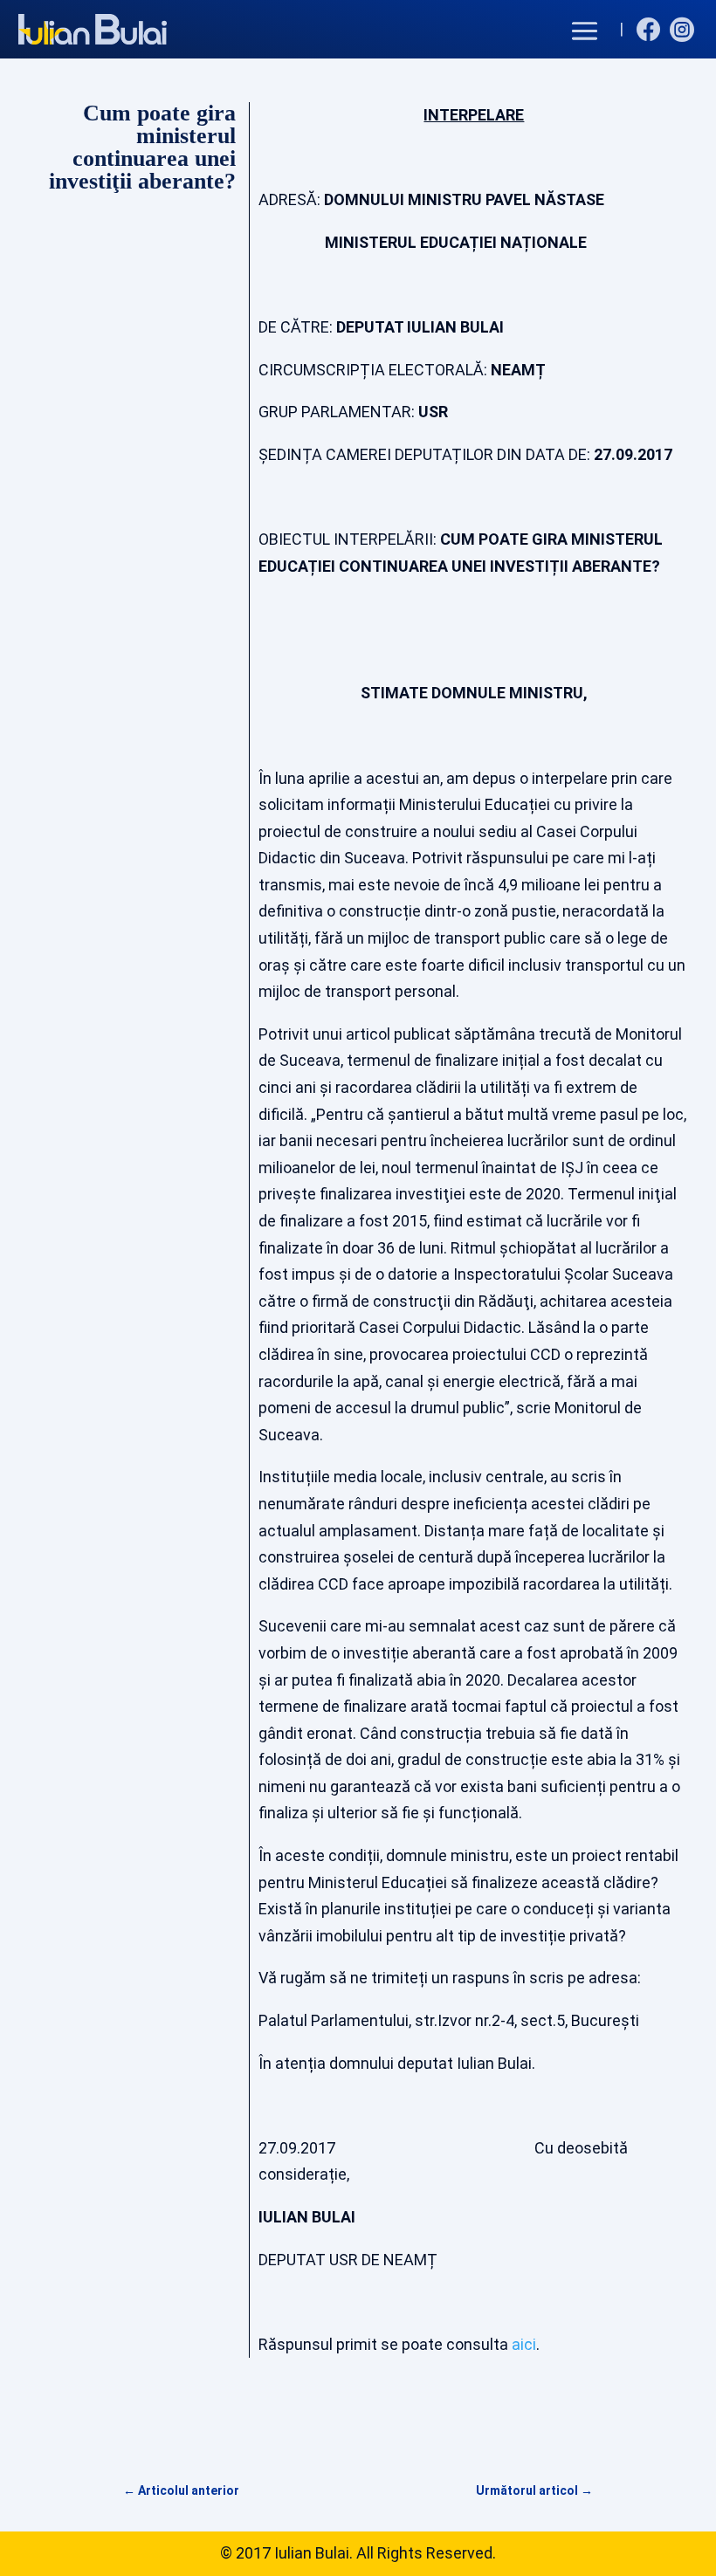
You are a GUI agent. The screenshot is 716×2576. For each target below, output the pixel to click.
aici (524, 2344)
